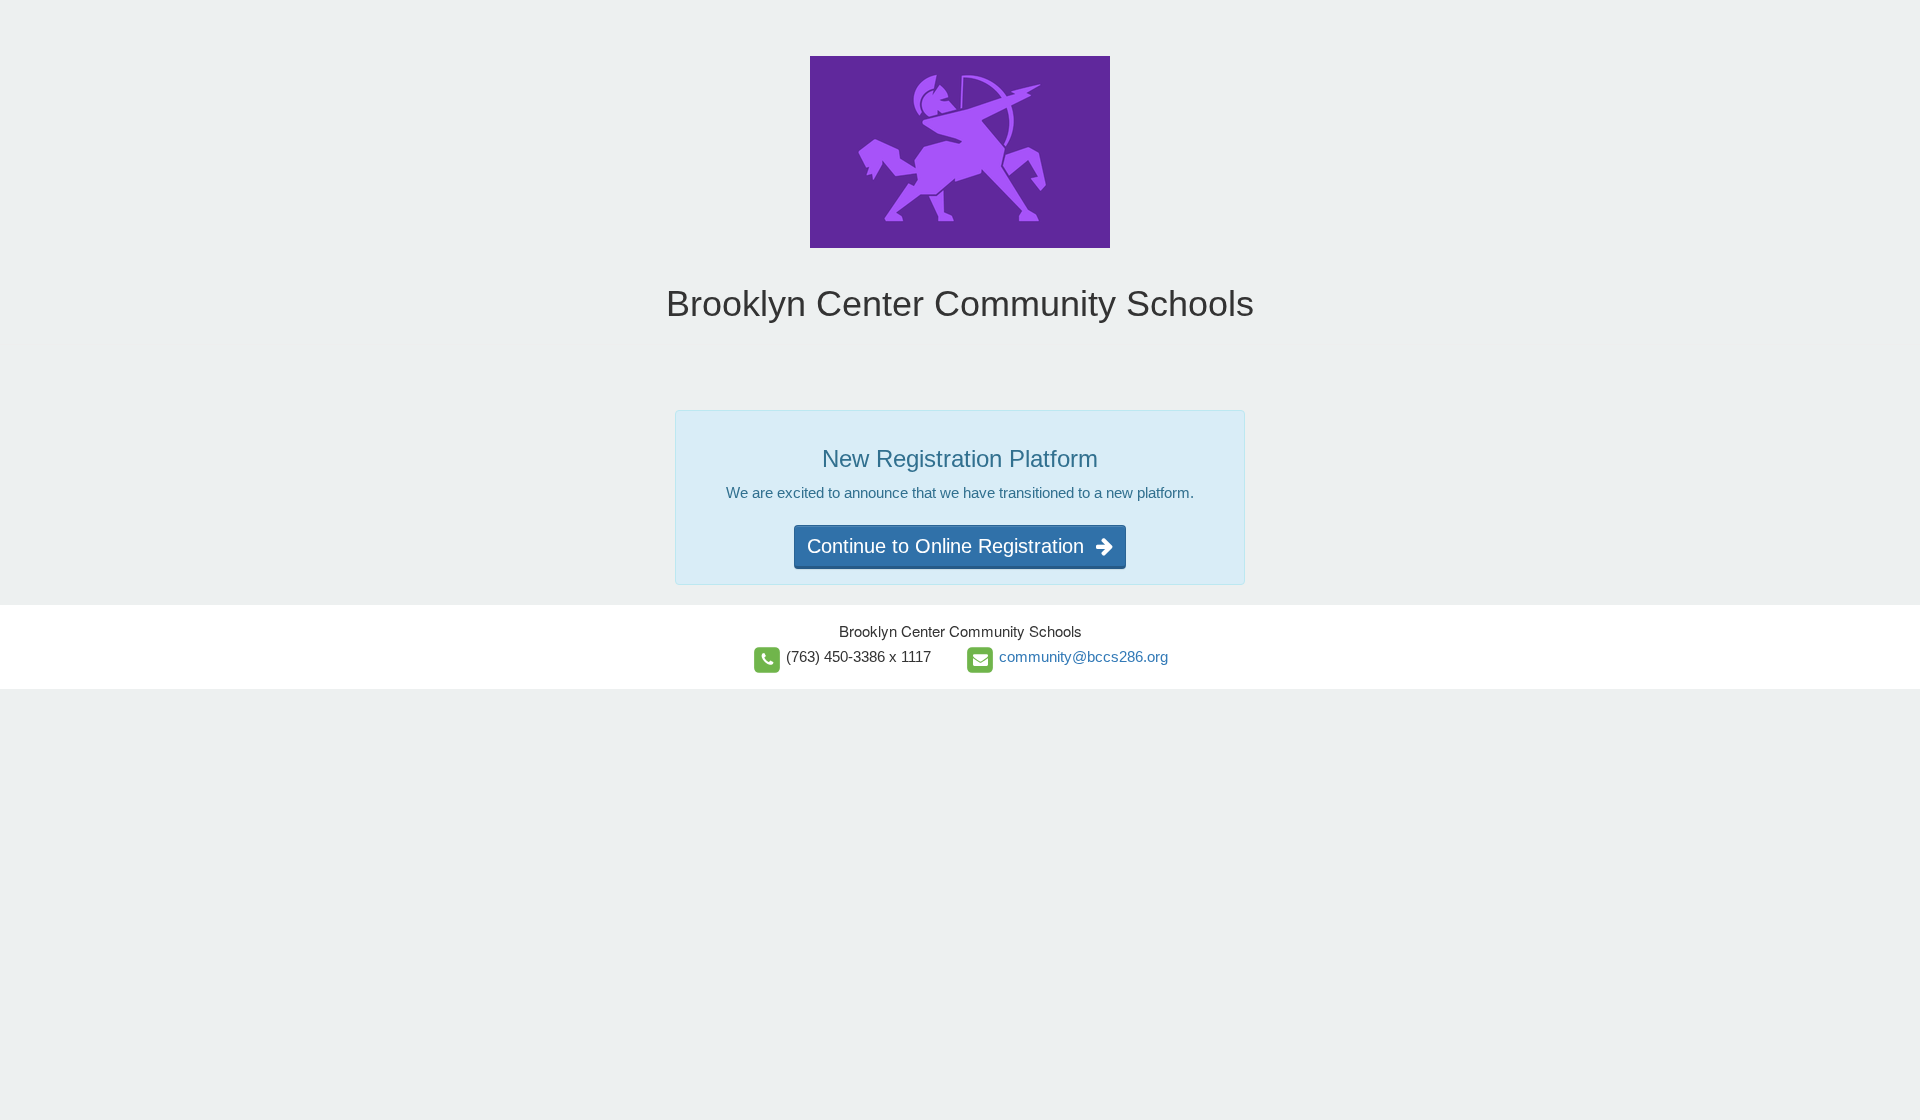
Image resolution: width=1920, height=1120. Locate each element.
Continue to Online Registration (951, 546)
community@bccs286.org (1083, 656)
